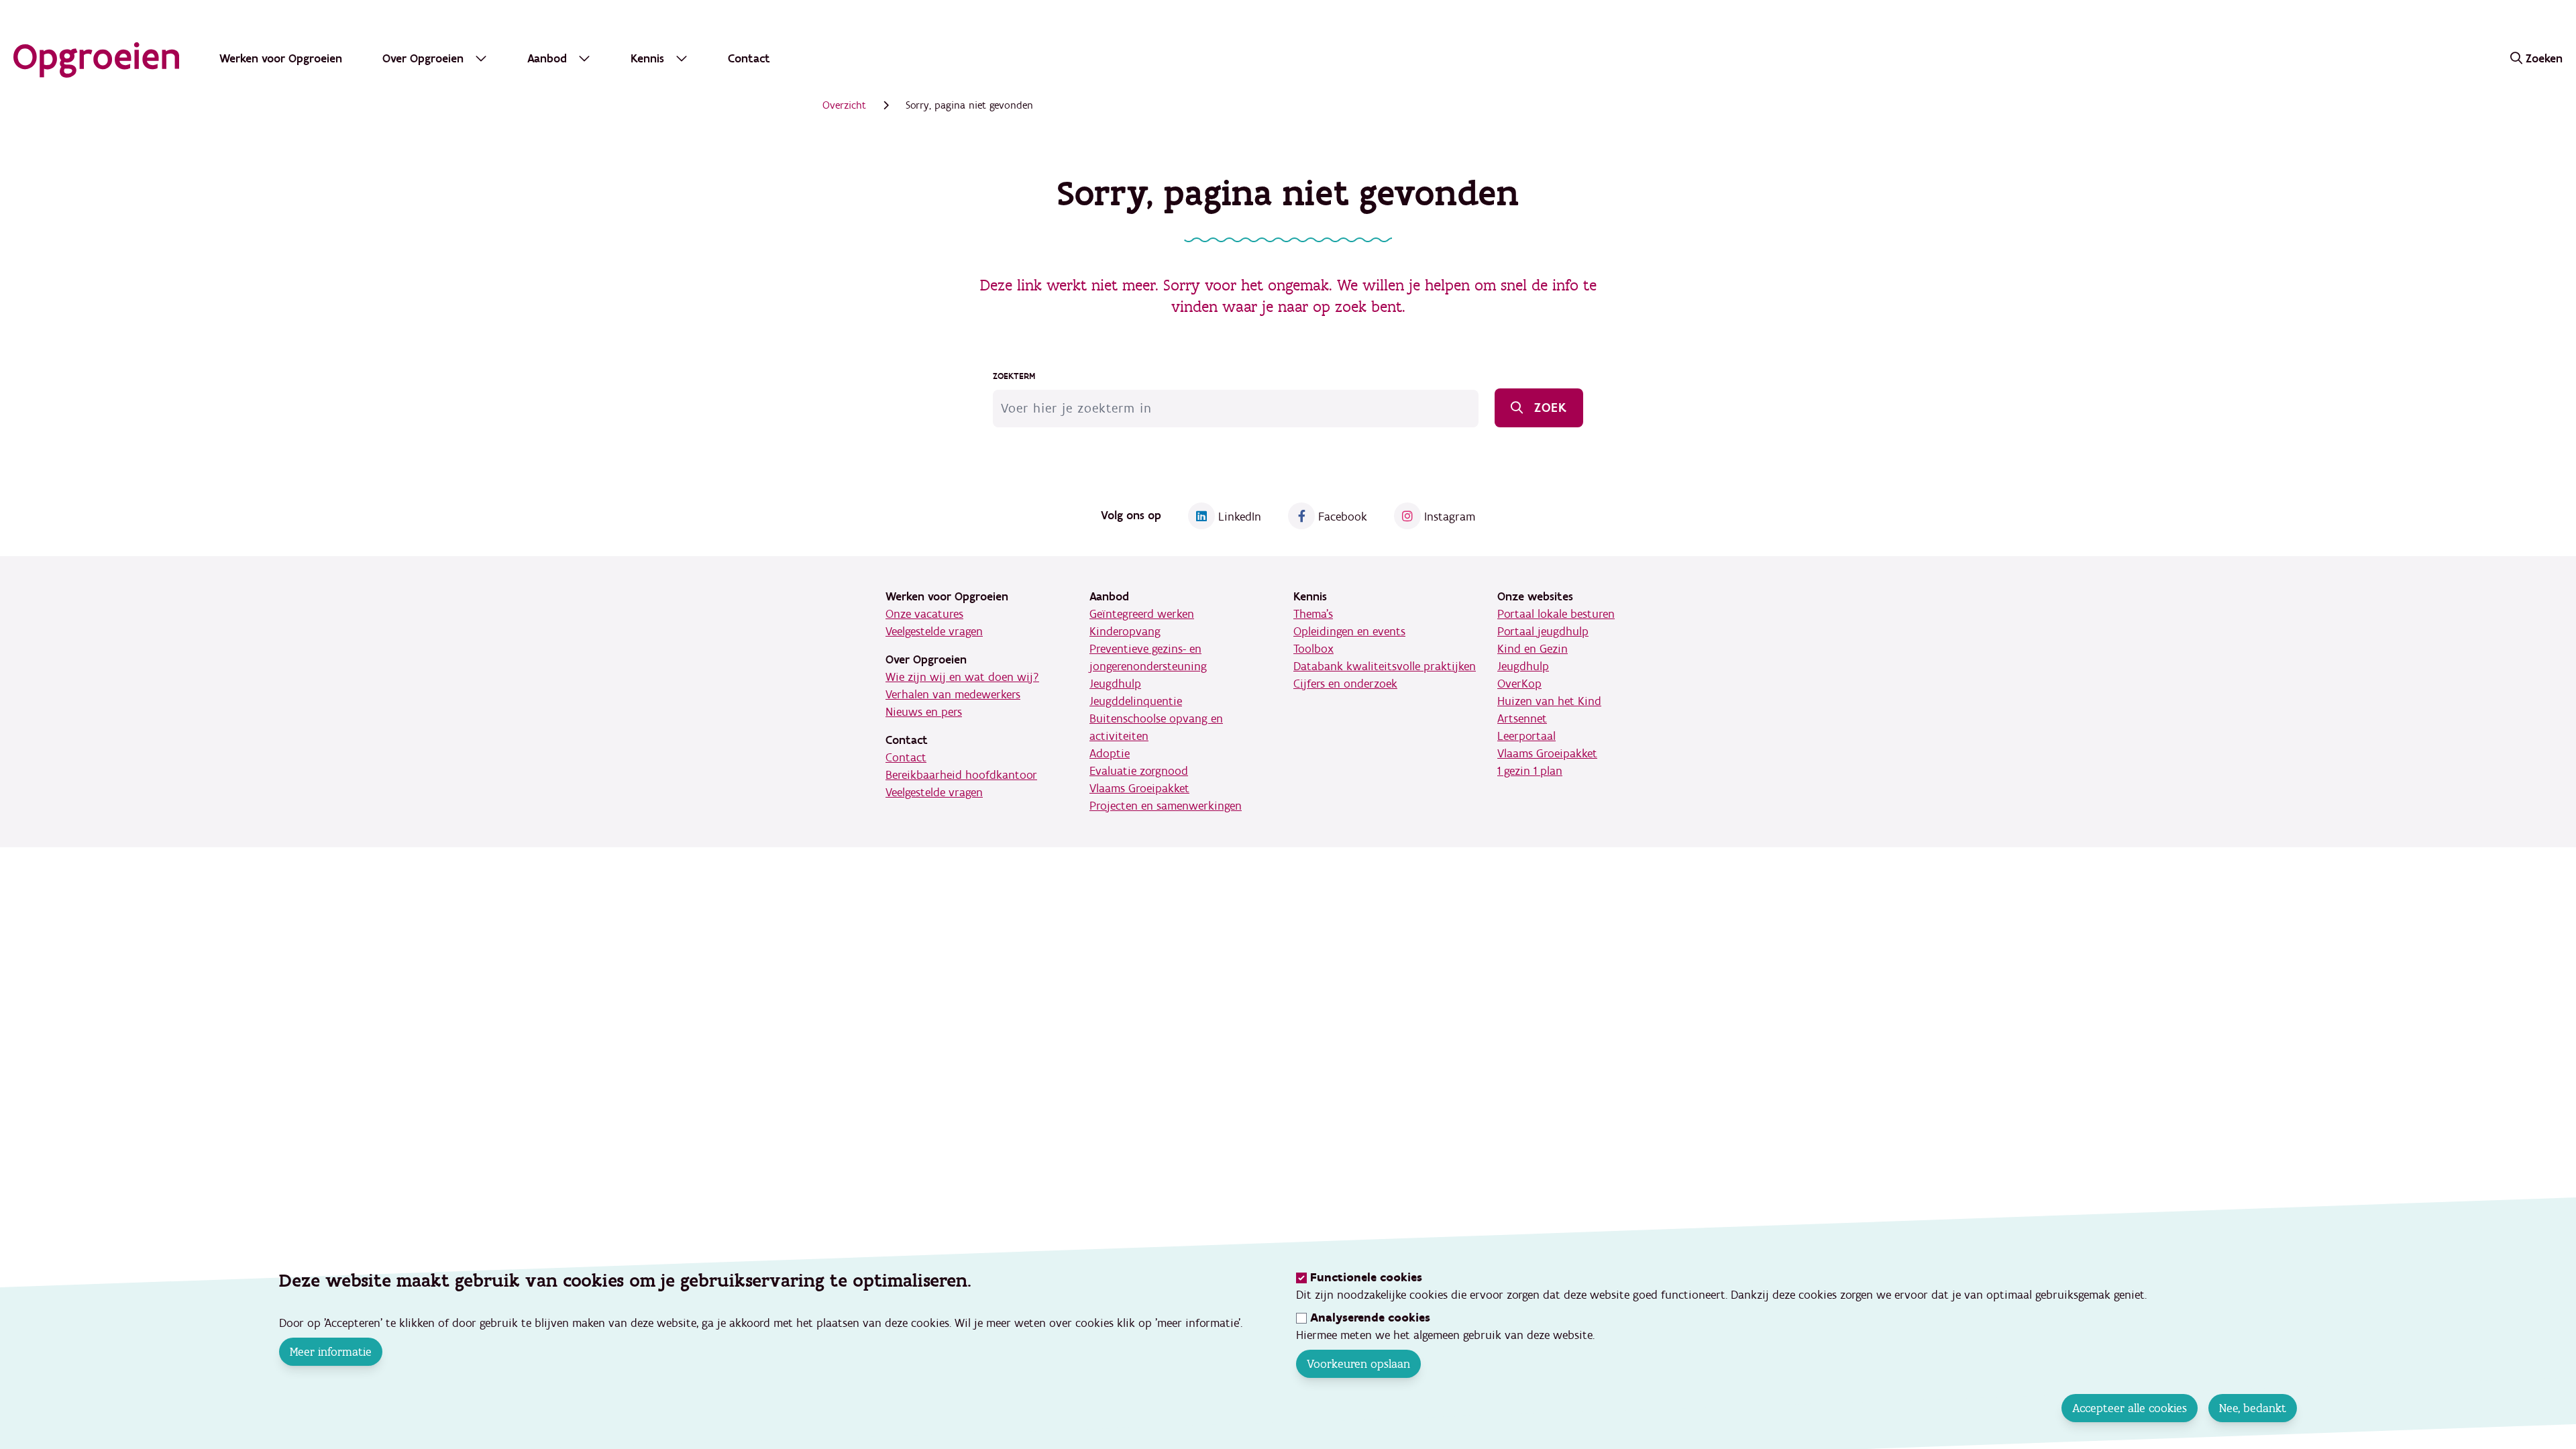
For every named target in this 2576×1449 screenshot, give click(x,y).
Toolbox (1313, 649)
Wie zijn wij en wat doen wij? (962, 677)
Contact (749, 59)
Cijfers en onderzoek (1345, 684)
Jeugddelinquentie (1136, 701)
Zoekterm (1014, 376)
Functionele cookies (1366, 1278)
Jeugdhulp (1115, 684)
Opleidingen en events (1349, 632)
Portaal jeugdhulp (1543, 632)
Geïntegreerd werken (1142, 614)
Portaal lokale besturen (1556, 614)
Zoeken (2544, 59)
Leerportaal (1526, 736)
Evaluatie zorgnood (1139, 771)
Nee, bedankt (2253, 1408)
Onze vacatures (924, 614)
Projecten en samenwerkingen (1166, 806)
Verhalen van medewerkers (953, 695)
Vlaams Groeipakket (1139, 789)
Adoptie (1110, 754)
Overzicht (844, 105)
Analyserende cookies (1370, 1318)
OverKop (1519, 684)
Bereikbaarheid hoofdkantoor (961, 775)
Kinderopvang (1125, 632)
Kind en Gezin (1533, 649)
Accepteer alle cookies (2130, 1408)
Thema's (1313, 614)
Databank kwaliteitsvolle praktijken (1385, 666)
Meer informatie (331, 1352)
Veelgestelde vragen (934, 632)
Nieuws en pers (924, 712)
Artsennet (1522, 719)
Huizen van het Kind (1549, 701)
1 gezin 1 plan (1530, 771)
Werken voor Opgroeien (281, 59)
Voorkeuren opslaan (1358, 1364)
